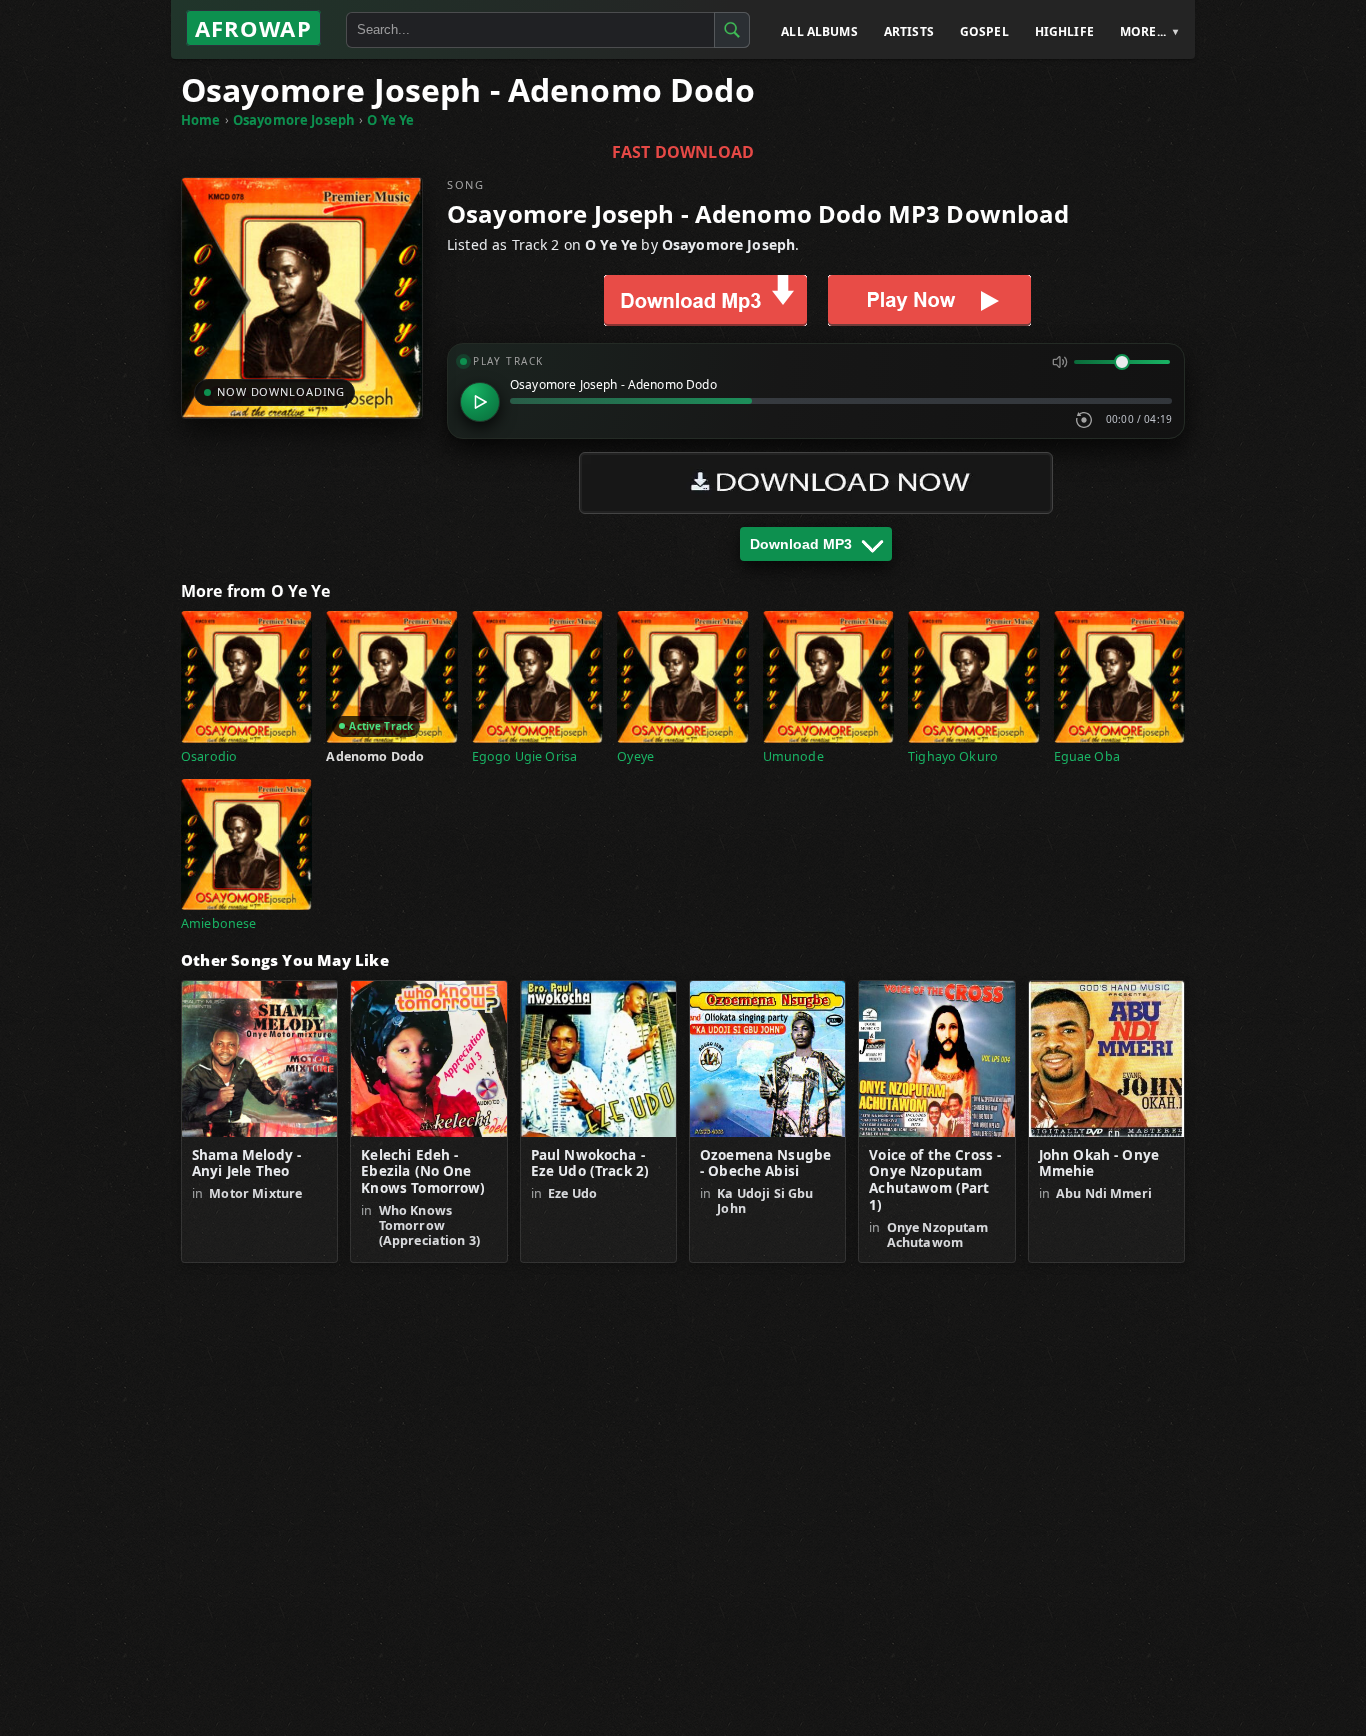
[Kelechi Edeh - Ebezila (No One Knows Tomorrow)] (428, 1058)
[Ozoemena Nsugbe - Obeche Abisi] (767, 1058)
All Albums (819, 31)
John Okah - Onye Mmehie (1099, 1164)
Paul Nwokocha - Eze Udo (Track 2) (590, 1164)
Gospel (984, 31)
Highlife (1064, 31)
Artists (909, 31)
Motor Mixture (255, 1193)
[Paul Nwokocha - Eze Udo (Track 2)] (598, 1058)
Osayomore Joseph (294, 120)
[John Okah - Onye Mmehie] (1106, 1058)
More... (1143, 31)
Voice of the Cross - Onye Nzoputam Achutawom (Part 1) (935, 1181)
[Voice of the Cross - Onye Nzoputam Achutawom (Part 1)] (936, 1058)
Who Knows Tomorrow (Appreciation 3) (429, 1225)
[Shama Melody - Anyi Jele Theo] (259, 1058)
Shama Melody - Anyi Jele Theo (246, 1164)
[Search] (732, 30)
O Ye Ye (390, 120)
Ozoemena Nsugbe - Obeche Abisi (765, 1164)
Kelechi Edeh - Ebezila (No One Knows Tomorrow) (423, 1172)
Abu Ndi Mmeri (1104, 1193)
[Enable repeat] (1084, 420)
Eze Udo (572, 1193)
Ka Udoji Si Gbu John (765, 1201)
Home (201, 120)
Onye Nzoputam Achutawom (938, 1235)
